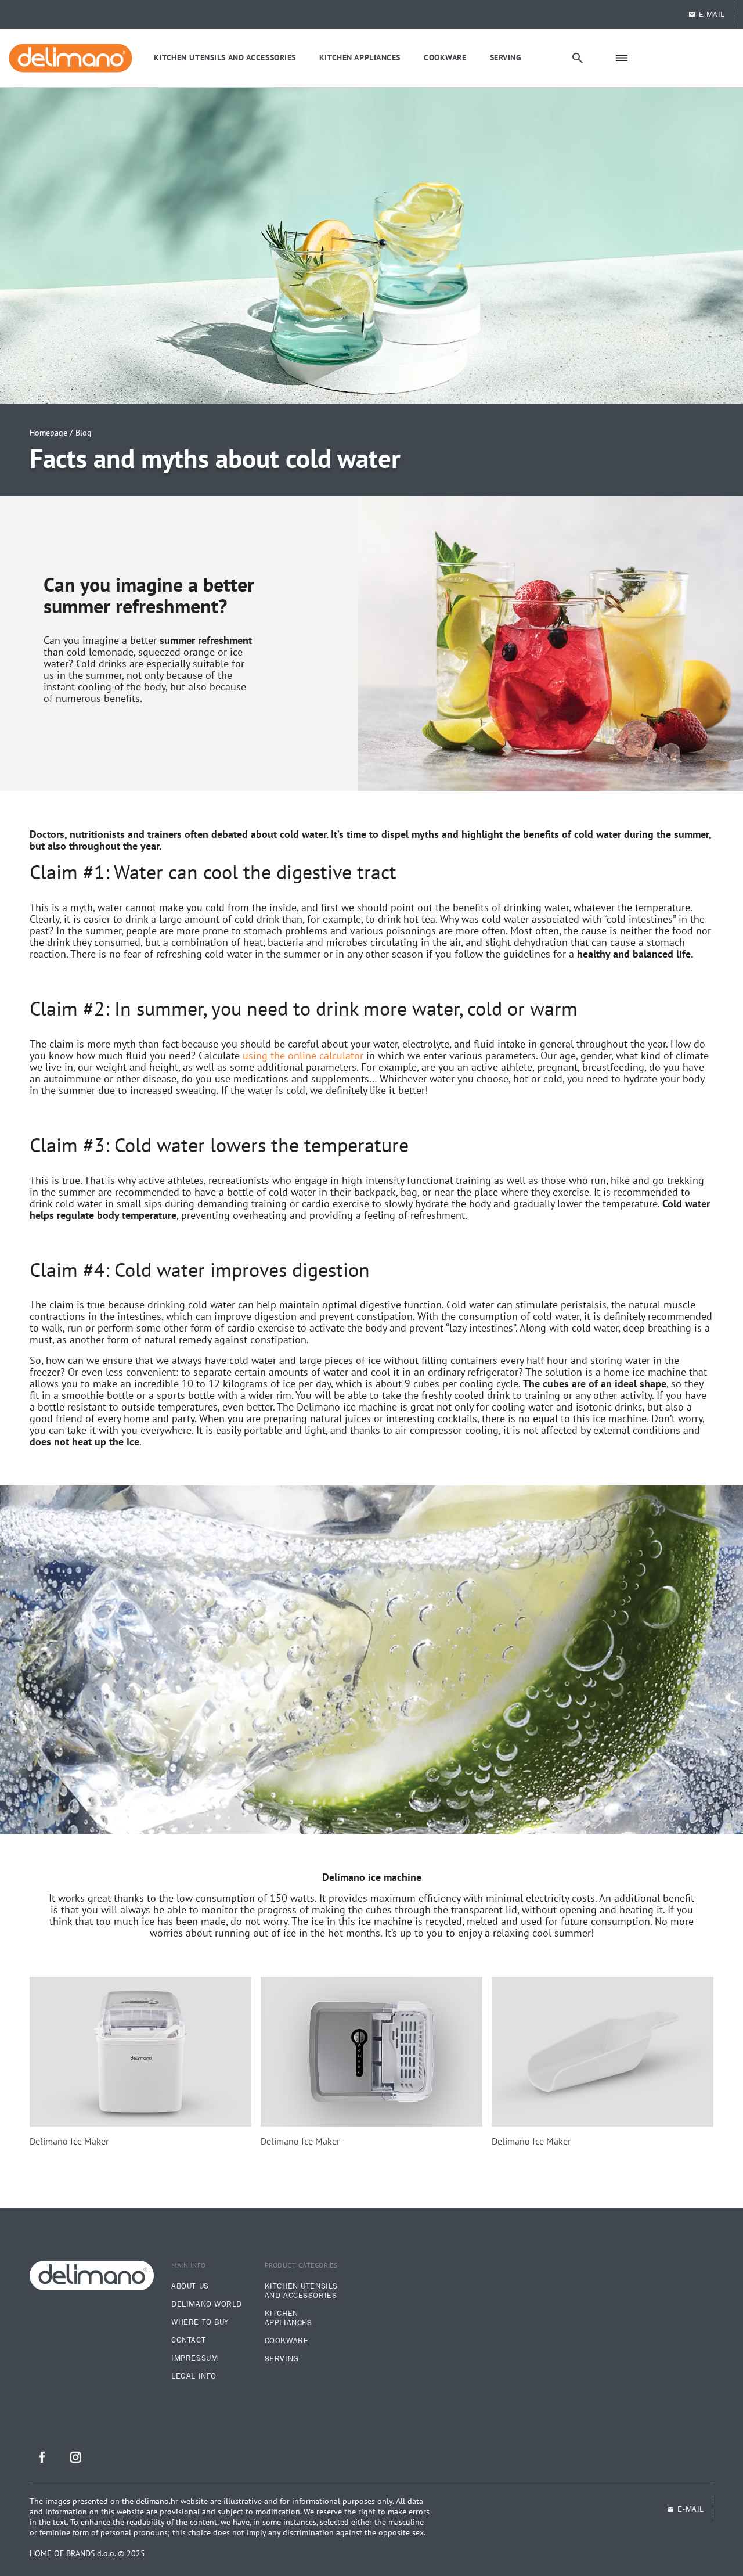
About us (190, 2286)
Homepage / (51, 433)
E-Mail (712, 15)
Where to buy (200, 2322)
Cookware (286, 2341)
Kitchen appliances (288, 2318)
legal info (194, 2376)
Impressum (194, 2358)
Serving (282, 2359)
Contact (188, 2340)
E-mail (690, 2509)
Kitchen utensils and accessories (301, 2291)
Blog (84, 433)
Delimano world (207, 2304)
